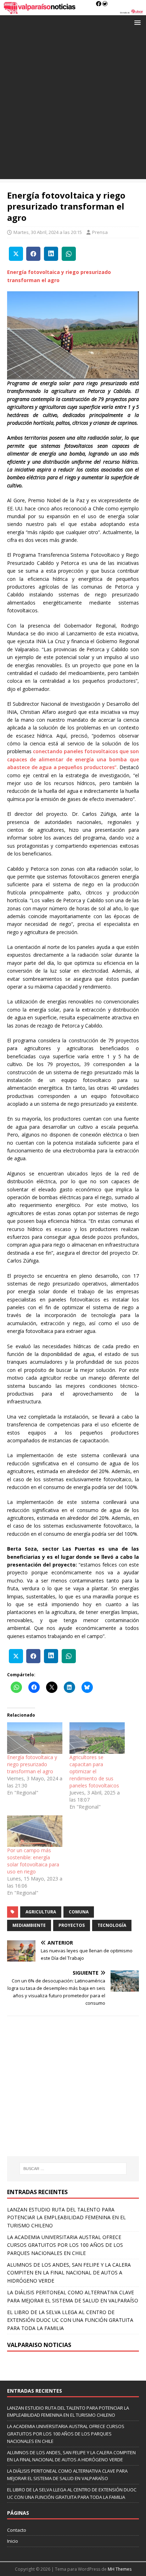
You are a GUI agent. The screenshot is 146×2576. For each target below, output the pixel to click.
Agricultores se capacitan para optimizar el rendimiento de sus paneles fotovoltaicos (94, 1771)
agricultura (41, 1912)
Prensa (100, 232)
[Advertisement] (73, 106)
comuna (79, 1912)
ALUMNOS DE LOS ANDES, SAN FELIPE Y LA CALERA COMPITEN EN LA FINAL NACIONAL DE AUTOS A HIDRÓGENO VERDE (69, 2273)
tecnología (112, 1925)
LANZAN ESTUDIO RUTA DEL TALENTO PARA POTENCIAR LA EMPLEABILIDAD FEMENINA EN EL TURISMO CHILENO (66, 2217)
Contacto (17, 2530)
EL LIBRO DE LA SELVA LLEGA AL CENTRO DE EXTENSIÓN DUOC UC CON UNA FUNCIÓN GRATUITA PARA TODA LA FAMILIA (70, 2320)
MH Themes (120, 2569)
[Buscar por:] (73, 2169)
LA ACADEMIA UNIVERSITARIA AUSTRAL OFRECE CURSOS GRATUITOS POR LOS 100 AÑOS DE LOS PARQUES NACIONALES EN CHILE (65, 2245)
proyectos (72, 1925)
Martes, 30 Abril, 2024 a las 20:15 (48, 232)
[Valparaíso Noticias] (73, 11)
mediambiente (29, 1925)
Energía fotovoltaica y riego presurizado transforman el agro (32, 1764)
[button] (136, 22)
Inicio (13, 2541)
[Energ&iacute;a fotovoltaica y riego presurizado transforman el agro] (35, 1738)
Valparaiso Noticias (39, 2345)
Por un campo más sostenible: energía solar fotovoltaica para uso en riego (33, 1861)
